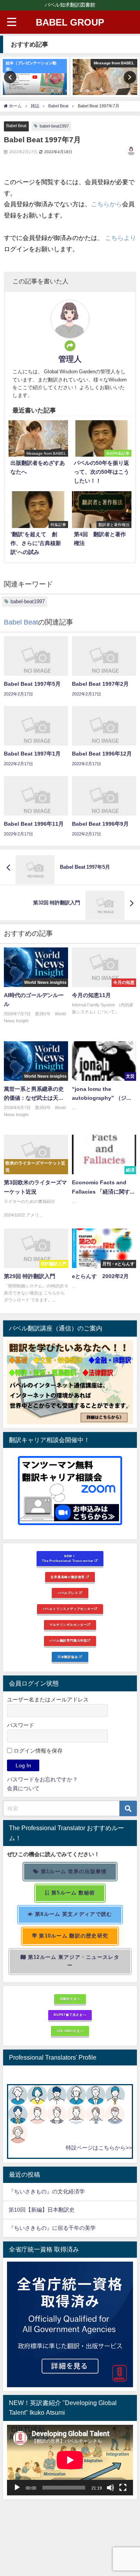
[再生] (17, 2488)
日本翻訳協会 (68, 1657)
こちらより (121, 238)
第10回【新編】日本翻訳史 (42, 2210)
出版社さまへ (70, 1999)
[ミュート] (110, 2488)
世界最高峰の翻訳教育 (68, 1577)
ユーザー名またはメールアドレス (48, 1700)
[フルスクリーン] (123, 2488)
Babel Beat (16, 126)
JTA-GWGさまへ (70, 2031)
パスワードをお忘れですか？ (42, 1779)
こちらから (107, 204)
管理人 (70, 359)
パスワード (21, 1725)
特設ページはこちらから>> (99, 2148)
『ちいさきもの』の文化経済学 (52, 2191)
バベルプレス (68, 1593)
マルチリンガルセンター (68, 1625)
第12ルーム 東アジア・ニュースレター (73, 1961)
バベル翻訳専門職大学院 (68, 1641)
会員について (23, 1788)
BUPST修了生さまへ (70, 2015)
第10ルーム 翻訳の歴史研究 (73, 1936)
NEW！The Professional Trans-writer (68, 1559)
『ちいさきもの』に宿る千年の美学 (52, 2228)
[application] (70, 2460)
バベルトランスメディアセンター (68, 1609)
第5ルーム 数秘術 (73, 1893)
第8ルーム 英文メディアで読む (73, 1914)
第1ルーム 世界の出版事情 (73, 1871)
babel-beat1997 (54, 126)
